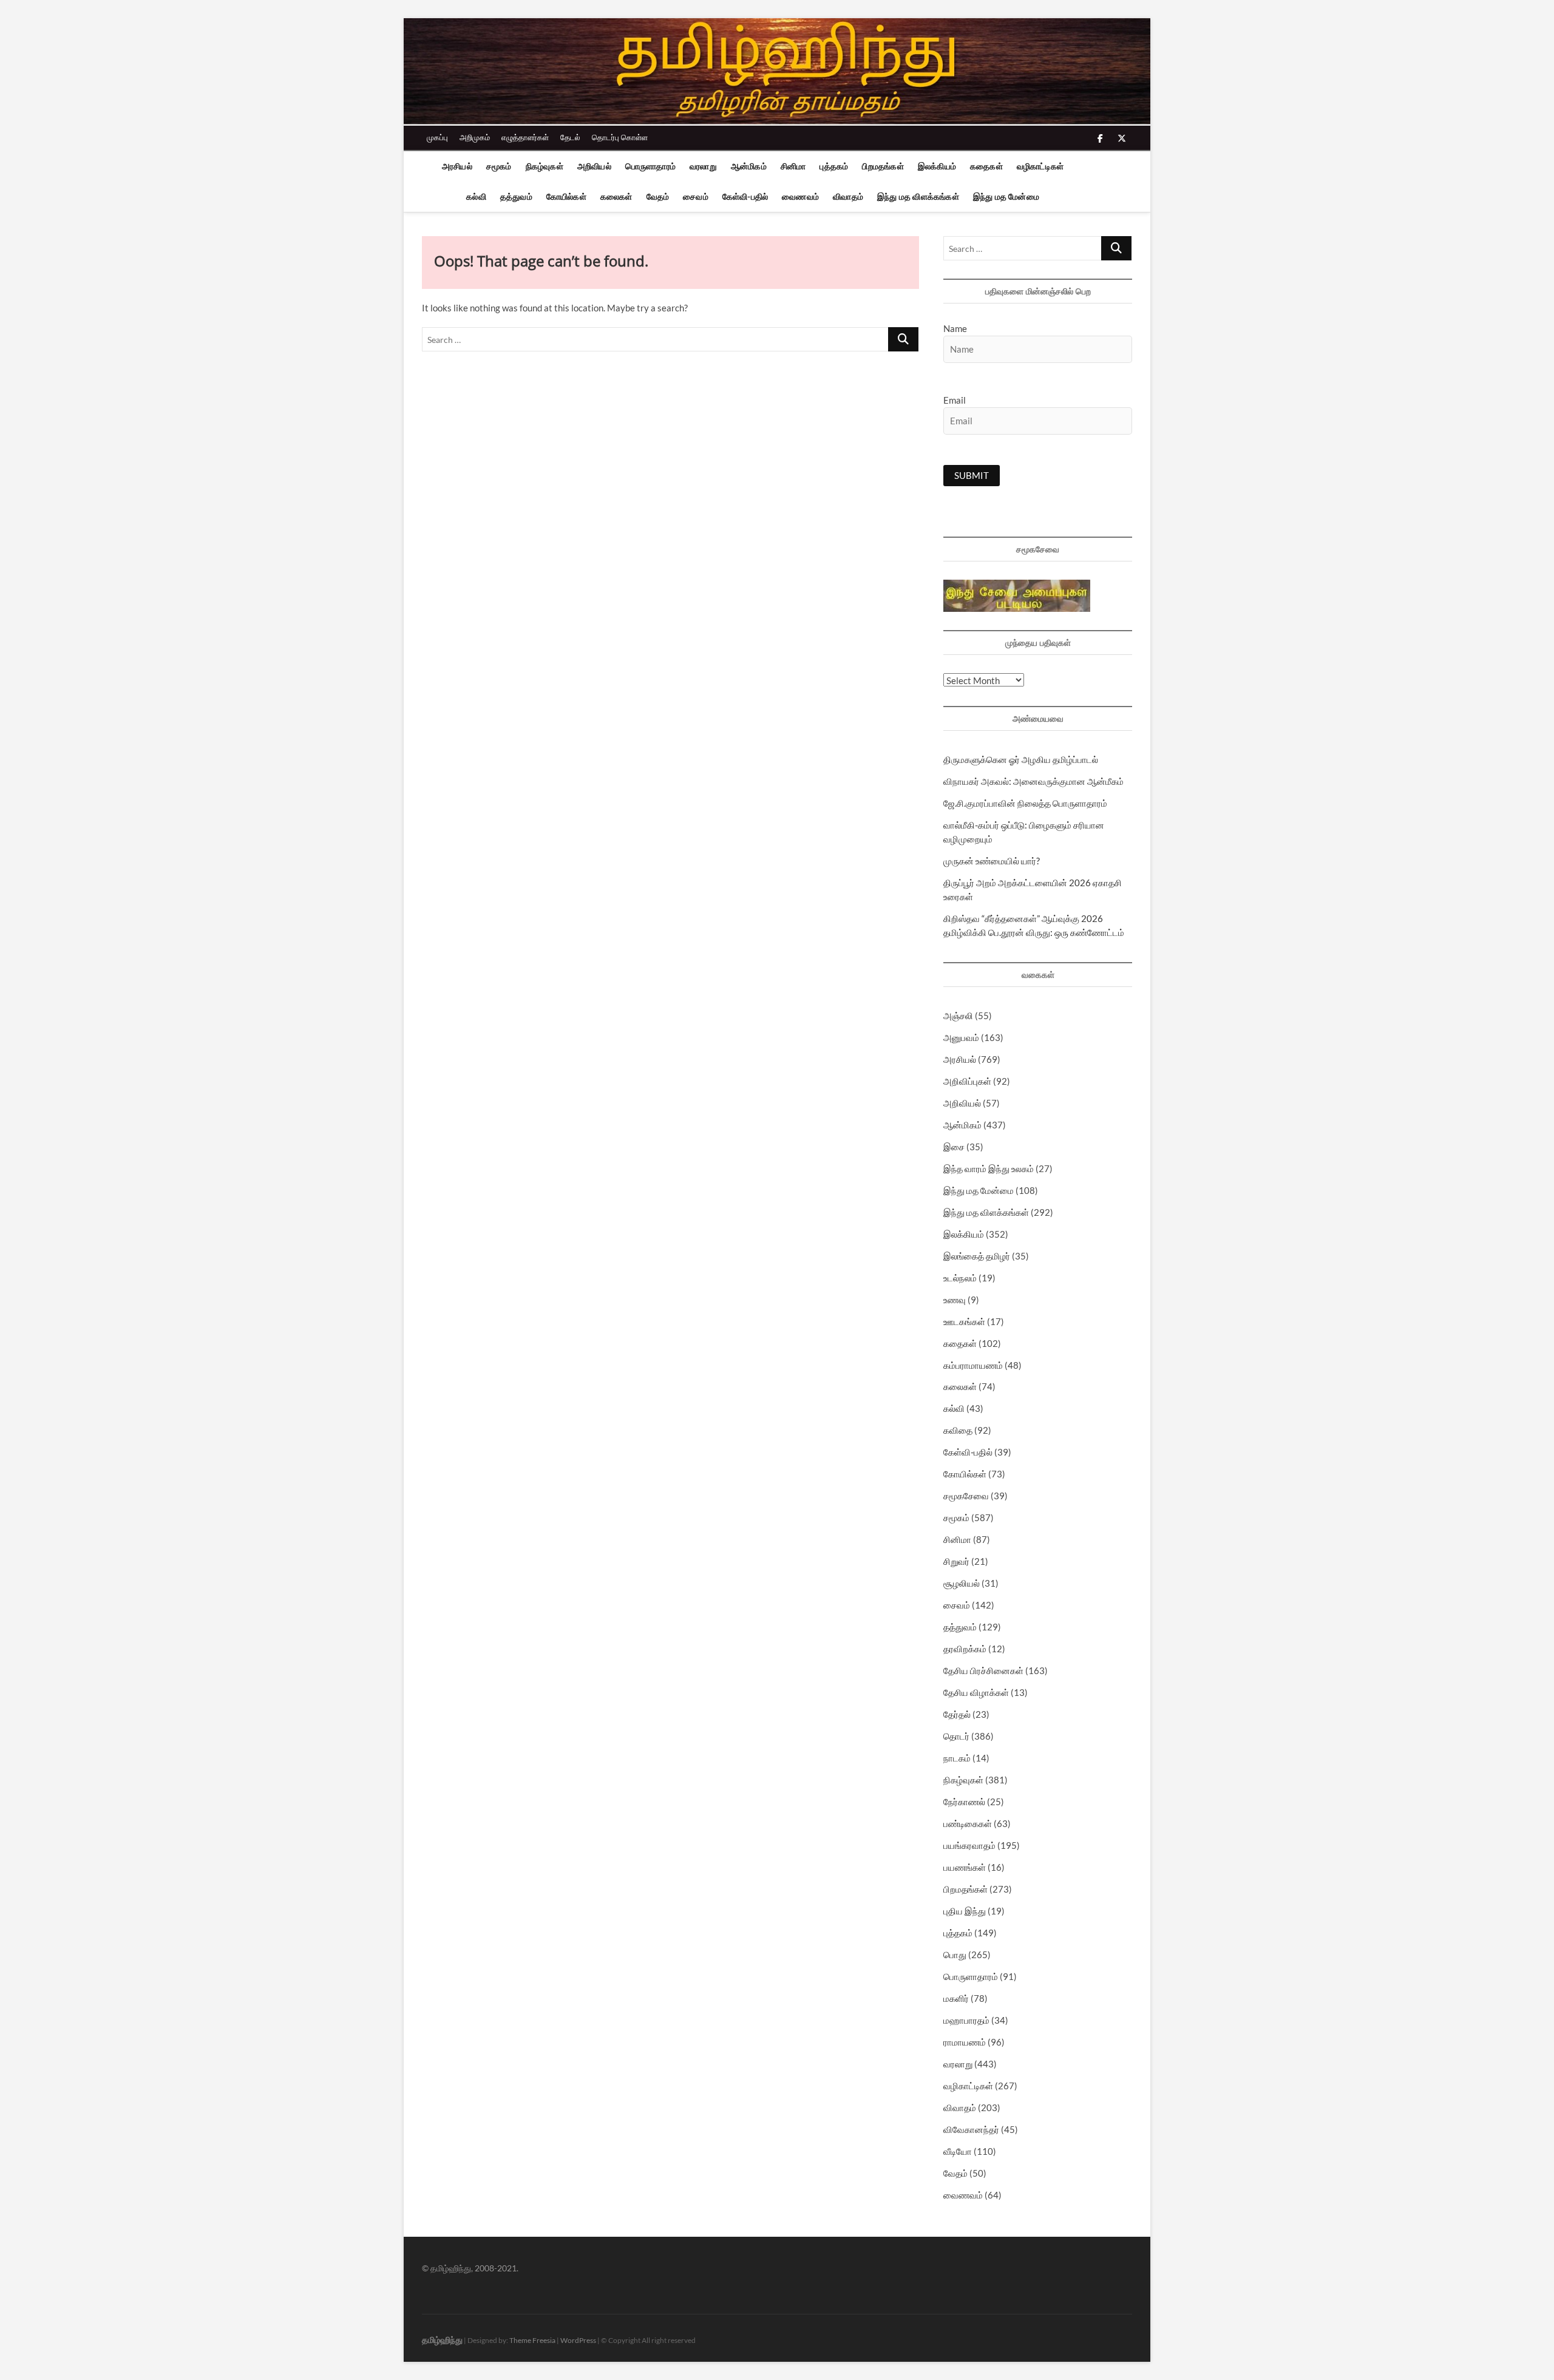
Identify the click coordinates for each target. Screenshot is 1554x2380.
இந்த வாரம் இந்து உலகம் (989, 1168)
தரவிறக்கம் (965, 1649)
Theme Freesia (532, 2340)
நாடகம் (957, 1758)
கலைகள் (616, 196)
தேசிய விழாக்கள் (976, 1692)
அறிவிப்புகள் (967, 1081)
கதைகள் (986, 166)
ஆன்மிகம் (749, 166)
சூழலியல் (962, 1583)
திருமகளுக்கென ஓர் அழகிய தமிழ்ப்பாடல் (1021, 759)
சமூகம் (499, 166)
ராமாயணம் (965, 2042)
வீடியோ (958, 2151)
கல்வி (476, 196)
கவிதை (958, 1430)
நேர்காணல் (964, 1802)
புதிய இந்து (965, 1911)
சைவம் (696, 196)
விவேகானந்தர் (971, 2129)
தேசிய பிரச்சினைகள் (983, 1670)
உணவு (955, 1300)
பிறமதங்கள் (883, 166)
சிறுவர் (956, 1561)
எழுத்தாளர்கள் (525, 137)
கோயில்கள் (566, 196)
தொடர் (956, 1736)
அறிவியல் (594, 166)
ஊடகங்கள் (964, 1321)
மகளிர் (956, 1998)
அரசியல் (457, 166)
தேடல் (570, 137)
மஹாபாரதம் (966, 2020)
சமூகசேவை (966, 1496)
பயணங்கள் (965, 1867)
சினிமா (793, 166)
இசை (954, 1147)
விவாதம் (848, 196)
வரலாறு (703, 166)
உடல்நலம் (960, 1278)
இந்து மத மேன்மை (1006, 196)
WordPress (578, 2340)
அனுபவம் (961, 1037)
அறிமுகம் (475, 137)
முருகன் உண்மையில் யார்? (992, 861)
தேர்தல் (957, 1714)
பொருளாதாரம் (650, 166)
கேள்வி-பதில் (745, 196)
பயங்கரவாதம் (969, 1845)
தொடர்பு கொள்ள (620, 137)
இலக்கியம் (937, 166)
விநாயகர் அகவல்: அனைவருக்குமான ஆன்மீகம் (1033, 781)
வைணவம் (800, 196)
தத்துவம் (516, 196)
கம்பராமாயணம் (973, 1365)
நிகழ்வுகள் (545, 166)
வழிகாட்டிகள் (1040, 166)
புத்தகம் (834, 166)
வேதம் (658, 196)
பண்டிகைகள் (968, 1823)
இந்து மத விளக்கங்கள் (918, 196)
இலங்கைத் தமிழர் (977, 1256)
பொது (955, 1955)
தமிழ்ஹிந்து (442, 2340)
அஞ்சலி (958, 1015)
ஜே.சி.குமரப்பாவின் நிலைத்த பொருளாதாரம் (1025, 803)
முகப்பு (437, 137)
